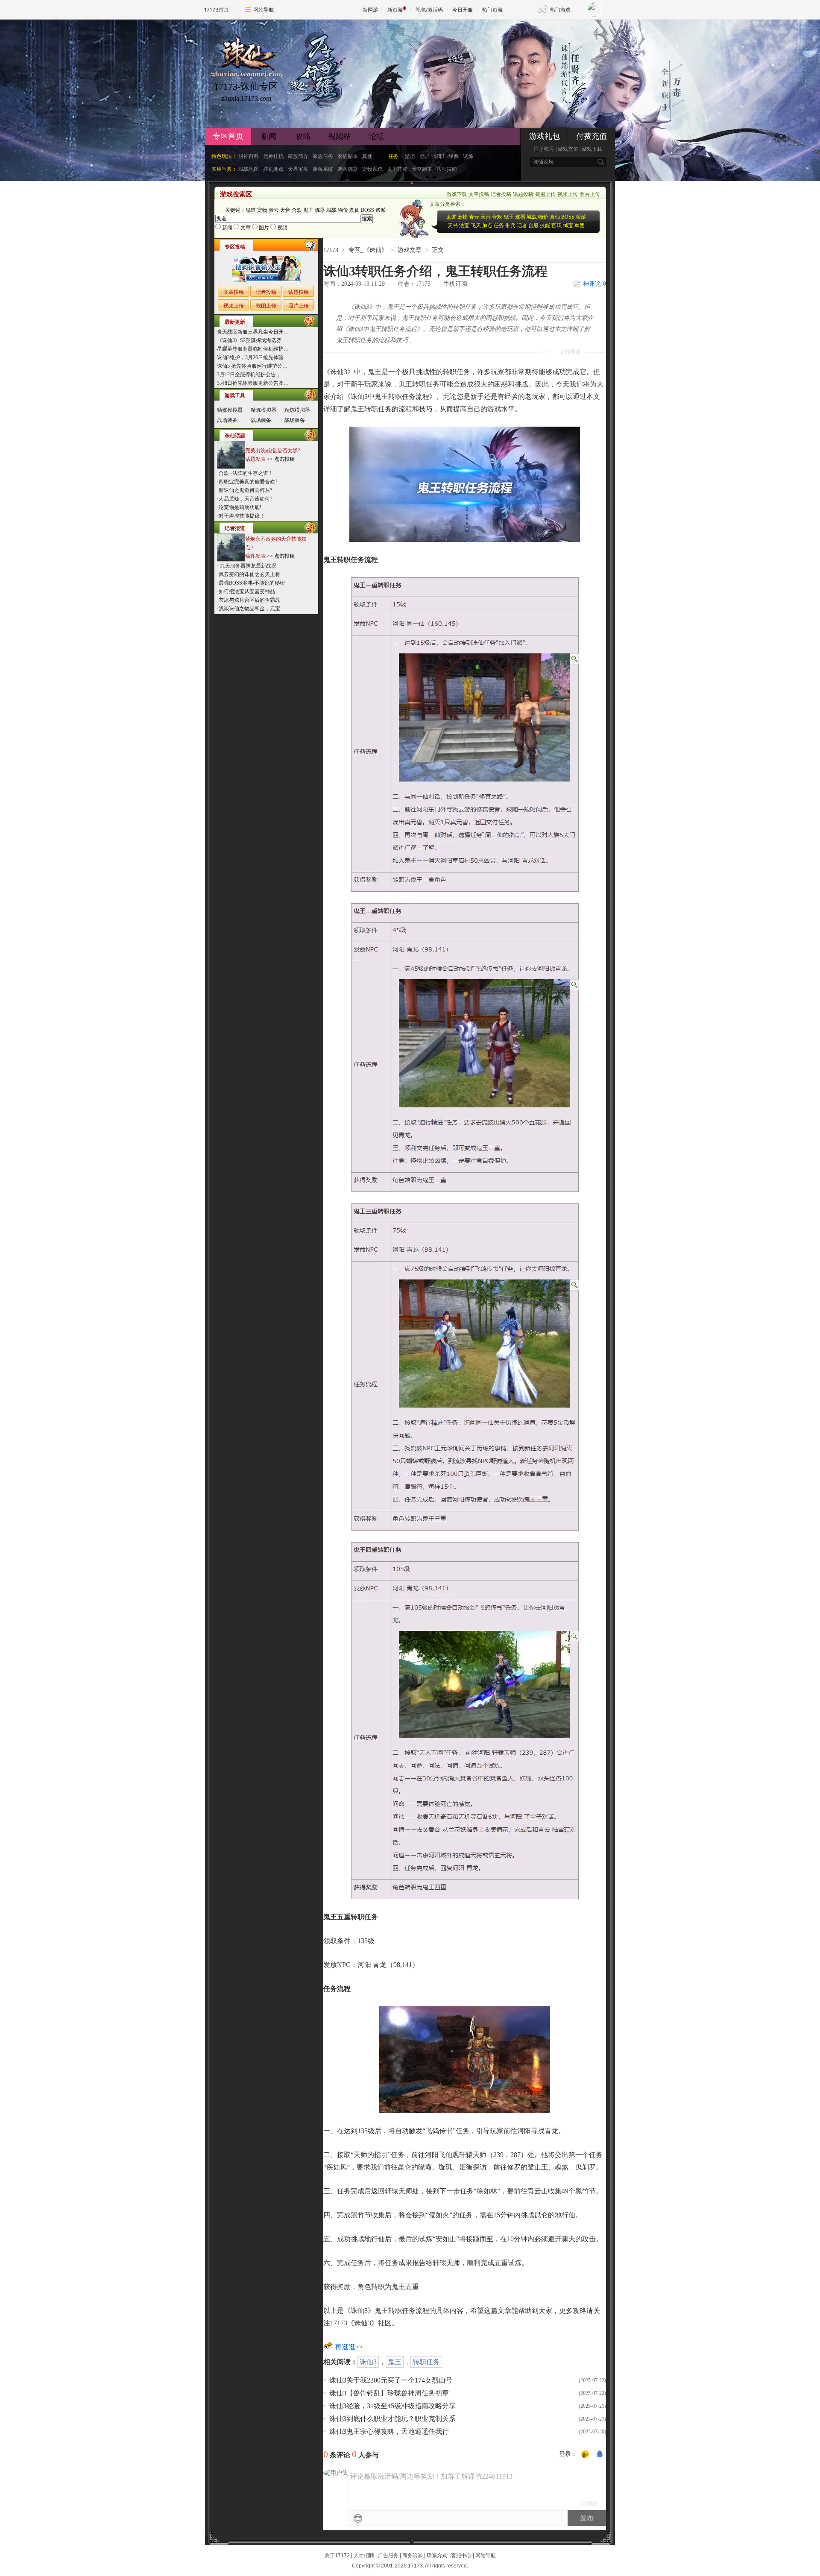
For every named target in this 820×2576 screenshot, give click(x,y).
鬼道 (251, 210)
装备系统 (323, 169)
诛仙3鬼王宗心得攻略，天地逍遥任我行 (389, 2431)
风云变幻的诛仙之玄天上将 (249, 574)
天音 (285, 210)
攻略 (303, 136)
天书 (453, 225)
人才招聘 (364, 2556)
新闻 (269, 136)
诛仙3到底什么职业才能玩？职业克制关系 (392, 2419)
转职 (439, 156)
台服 (533, 225)
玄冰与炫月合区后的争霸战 (249, 600)
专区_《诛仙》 (368, 250)
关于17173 (337, 2556)
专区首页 (228, 136)
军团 (580, 225)
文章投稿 (479, 194)
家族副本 (348, 156)
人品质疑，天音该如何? (245, 499)
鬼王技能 (397, 169)
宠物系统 (372, 169)
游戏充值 (568, 149)
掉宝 (568, 225)
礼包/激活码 (429, 10)
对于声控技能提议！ (242, 516)
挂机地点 (273, 169)
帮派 (381, 210)
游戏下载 (592, 149)
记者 (522, 225)
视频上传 (568, 194)
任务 (499, 225)
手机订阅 (455, 284)
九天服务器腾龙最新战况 (247, 566)
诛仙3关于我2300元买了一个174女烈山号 (391, 2380)
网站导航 (264, 10)
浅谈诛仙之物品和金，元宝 (249, 609)
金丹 (425, 156)
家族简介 (298, 156)
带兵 (510, 225)
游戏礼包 (545, 136)
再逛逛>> (349, 2347)
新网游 (370, 10)
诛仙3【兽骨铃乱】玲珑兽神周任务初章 (389, 2393)
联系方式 (437, 2556)
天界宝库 (298, 169)
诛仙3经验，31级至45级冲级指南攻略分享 (392, 2406)
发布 (587, 2518)
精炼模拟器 (230, 410)
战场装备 (227, 420)
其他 (367, 156)
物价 (343, 210)
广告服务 (388, 2556)
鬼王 (308, 210)
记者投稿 (501, 194)
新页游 (395, 10)
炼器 (320, 210)
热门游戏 (560, 10)
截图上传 (545, 194)
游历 (410, 156)
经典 (454, 156)
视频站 (340, 136)
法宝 (464, 225)
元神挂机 (273, 156)
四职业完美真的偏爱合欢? (248, 482)
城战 (331, 210)
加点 (487, 225)
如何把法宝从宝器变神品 (247, 591)
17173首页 (217, 10)
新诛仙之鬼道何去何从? (245, 490)
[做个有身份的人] (585, 2455)
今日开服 (463, 10)
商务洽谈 (413, 2556)
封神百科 (249, 156)
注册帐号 (544, 149)
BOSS (368, 210)
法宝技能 (447, 169)
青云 (274, 210)
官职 (556, 225)
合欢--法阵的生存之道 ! (245, 473)
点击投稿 (284, 459)
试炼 (468, 156)
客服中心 (461, 2556)
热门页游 (492, 10)
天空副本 (422, 169)
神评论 (594, 284)
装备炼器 (348, 169)
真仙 (354, 210)
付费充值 (592, 136)
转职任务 (426, 2362)
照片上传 (590, 194)
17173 (331, 250)
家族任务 (323, 156)
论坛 (376, 136)
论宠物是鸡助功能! (240, 507)
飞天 (476, 225)
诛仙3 (368, 2362)
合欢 (297, 210)
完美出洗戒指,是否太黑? (272, 451)
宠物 (262, 210)
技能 (545, 225)
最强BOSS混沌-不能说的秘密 (252, 583)
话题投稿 (523, 194)
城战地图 (249, 169)
